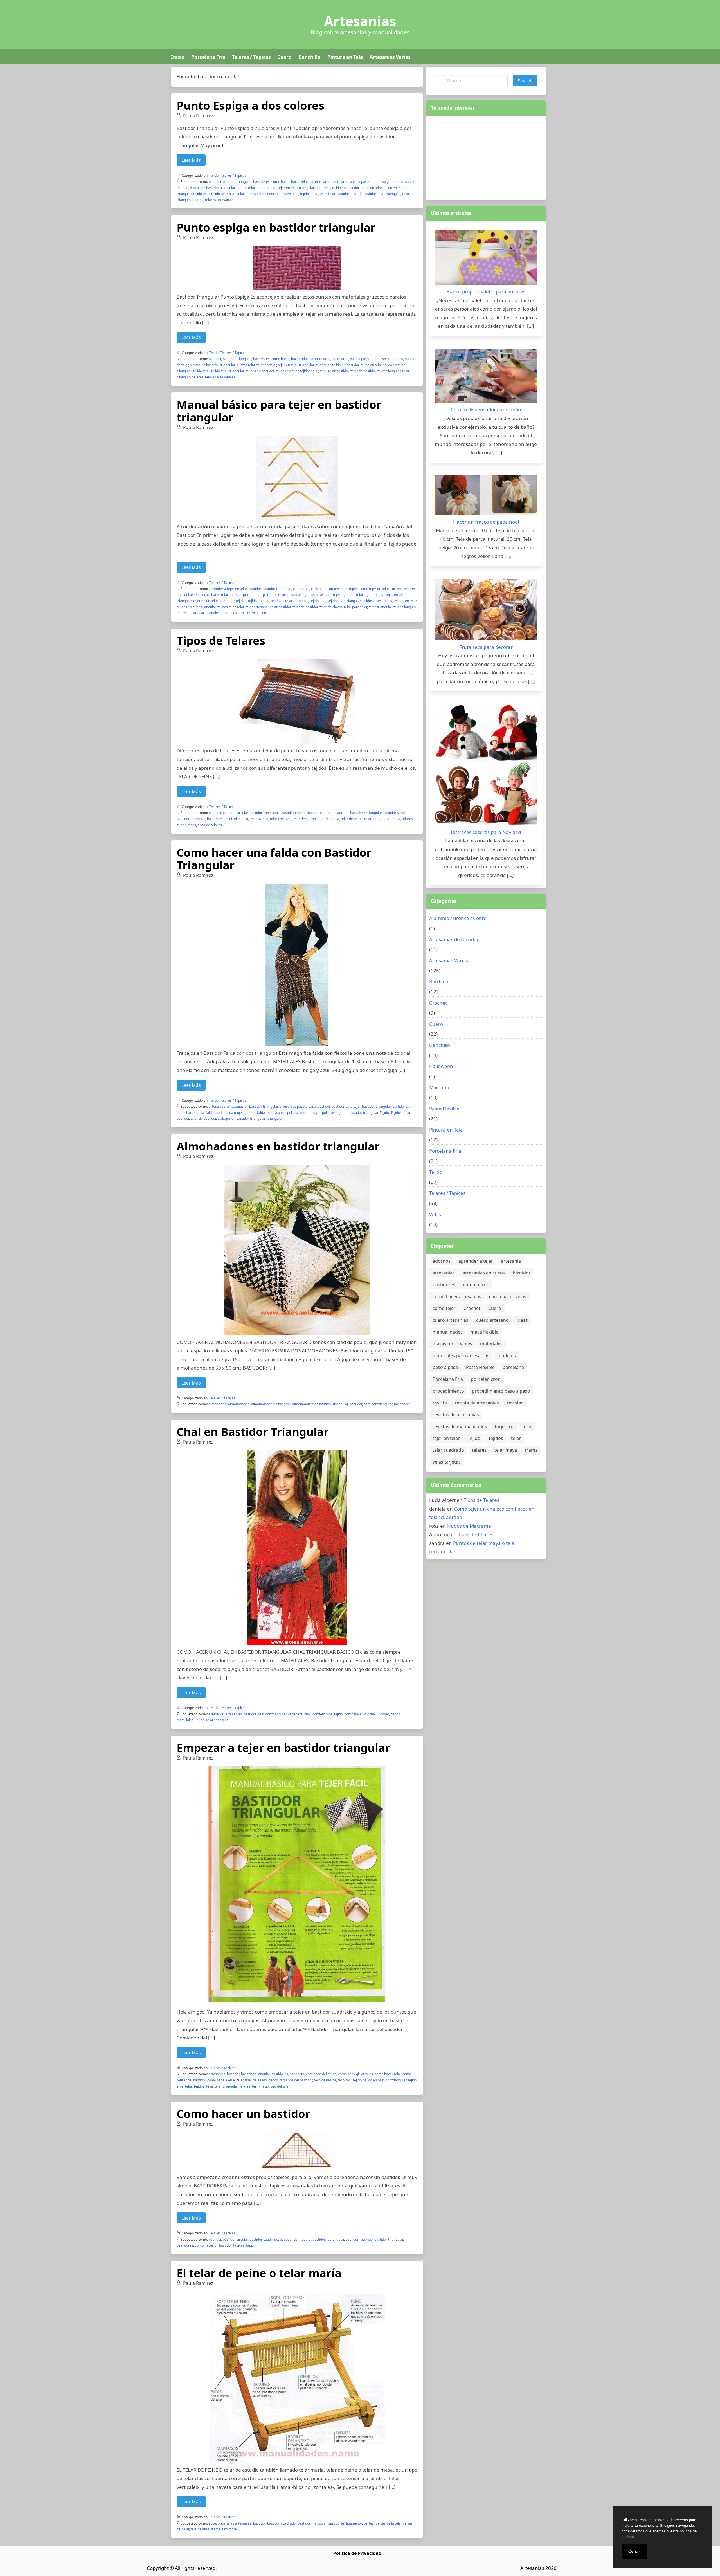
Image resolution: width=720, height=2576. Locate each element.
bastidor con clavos (265, 813)
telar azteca (259, 819)
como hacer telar (388, 2074)
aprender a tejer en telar (228, 589)
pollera (293, 1113)
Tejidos (396, 1113)
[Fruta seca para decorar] (486, 611)
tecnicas (344, 2080)
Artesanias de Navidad (454, 939)
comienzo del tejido (343, 589)
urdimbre (229, 2529)
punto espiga (381, 182)
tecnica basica (325, 2080)
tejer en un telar (205, 601)
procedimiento (448, 1391)
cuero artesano (492, 1320)
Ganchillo (310, 57)
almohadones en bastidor (271, 1404)
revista (440, 1403)
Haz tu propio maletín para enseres (486, 292)
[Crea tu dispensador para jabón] (486, 377)
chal (308, 1714)
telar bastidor (338, 194)
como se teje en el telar (225, 2080)
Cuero (284, 57)
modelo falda (255, 1113)
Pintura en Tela (345, 57)
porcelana (513, 1367)
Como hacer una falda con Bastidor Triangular (274, 859)
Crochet (383, 1714)
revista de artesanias (477, 1403)
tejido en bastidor (346, 188)
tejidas (241, 601)
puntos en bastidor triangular (212, 188)
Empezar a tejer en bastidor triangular (283, 1748)
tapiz (250, 2245)
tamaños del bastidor (296, 2080)
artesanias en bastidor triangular (252, 1106)
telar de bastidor (363, 194)
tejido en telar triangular (290, 601)
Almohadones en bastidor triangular (278, 1146)
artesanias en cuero (484, 1273)
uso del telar (280, 2086)
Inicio (178, 57)
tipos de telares (210, 825)
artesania (216, 1714)
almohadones (239, 1404)
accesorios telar (221, 2523)
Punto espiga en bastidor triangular (276, 227)
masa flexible (484, 1332)
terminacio (260, 2086)
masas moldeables (452, 1344)
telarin (182, 825)
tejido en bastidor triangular (385, 2080)
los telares (340, 182)
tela (194, 2529)
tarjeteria (505, 1426)
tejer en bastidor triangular (357, 1113)
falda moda (215, 1113)
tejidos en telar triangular (196, 607)
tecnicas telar (321, 595)
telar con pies (281, 819)
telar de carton (304, 819)
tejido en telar (371, 188)
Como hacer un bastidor (243, 2114)
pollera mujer (310, 1113)
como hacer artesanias (457, 1296)
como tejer (444, 1308)
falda (200, 1113)
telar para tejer (355, 607)
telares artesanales (220, 200)
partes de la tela (388, 2523)
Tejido (214, 175)
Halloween (441, 1066)
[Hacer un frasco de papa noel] (486, 496)
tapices (239, 2245)
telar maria (373, 819)
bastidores (261, 182)
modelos (507, 1356)
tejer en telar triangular (296, 188)
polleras (328, 1113)
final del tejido (188, 595)
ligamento (354, 2523)
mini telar (232, 819)
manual (235, 595)
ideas (522, 1320)
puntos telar (246, 188)
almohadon (218, 1404)
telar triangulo (405, 607)
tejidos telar (309, 194)
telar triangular (389, 194)
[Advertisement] (486, 157)
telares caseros (233, 613)
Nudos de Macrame (469, 1526)
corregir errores (403, 589)
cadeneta (318, 589)
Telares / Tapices (251, 57)
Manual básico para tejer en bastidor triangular (279, 411)
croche (370, 1714)
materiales (185, 1720)
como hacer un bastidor (213, 2245)
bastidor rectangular (366, 813)
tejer (336, 595)
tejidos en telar (287, 194)
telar (323, 194)
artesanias (217, 1106)
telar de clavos (331, 607)
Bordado (439, 981)
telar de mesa (328, 819)
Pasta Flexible (444, 1109)
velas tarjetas (447, 1462)
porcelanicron (486, 1379)
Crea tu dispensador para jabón (486, 409)
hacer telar (299, 182)
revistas (515, 1403)
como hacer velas (508, 1296)
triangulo (274, 1118)
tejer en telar (266, 188)
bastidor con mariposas (300, 813)
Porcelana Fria (208, 57)
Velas (435, 1214)
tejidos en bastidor (260, 194)
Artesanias (360, 21)
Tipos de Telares (221, 640)
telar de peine (352, 819)
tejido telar (201, 194)
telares (198, 200)
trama (216, 2529)
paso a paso (359, 182)
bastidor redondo (359, 2239)
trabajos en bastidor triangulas (242, 1118)
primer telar (252, 595)
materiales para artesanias (461, 1356)
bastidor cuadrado (334, 813)
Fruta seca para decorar (486, 647)
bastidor (215, 182)
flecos (205, 595)
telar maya (392, 819)
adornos (442, 1261)
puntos (398, 182)
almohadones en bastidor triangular (320, 1404)
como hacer (280, 182)
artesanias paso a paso (298, 1106)
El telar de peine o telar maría (259, 2273)
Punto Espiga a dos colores (250, 105)
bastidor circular (235, 813)
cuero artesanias (450, 1320)
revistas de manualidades (460, 1426)
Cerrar (634, 2551)
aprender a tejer (476, 1261)
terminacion (257, 613)
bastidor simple (395, 813)
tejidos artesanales (377, 601)
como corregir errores (355, 2074)
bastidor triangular (237, 182)
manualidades (448, 1332)
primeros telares (276, 595)
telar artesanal (257, 607)
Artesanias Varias (390, 57)
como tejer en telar (374, 589)
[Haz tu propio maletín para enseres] (486, 259)
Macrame (440, 1087)
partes (369, 2523)
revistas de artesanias (456, 1415)
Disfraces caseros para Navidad (486, 832)
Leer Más (191, 160)
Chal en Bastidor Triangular (253, 1432)
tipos (192, 825)
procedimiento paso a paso (501, 1391)
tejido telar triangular (228, 194)
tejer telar (323, 188)
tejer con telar (352, 595)
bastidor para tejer (346, 1106)
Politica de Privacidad (357, 2553)
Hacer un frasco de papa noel (486, 522)
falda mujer (234, 1113)
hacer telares (320, 182)
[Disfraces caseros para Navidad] (486, 766)
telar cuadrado (448, 1450)
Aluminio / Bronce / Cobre (458, 918)
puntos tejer (300, 595)
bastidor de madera (295, 2239)
